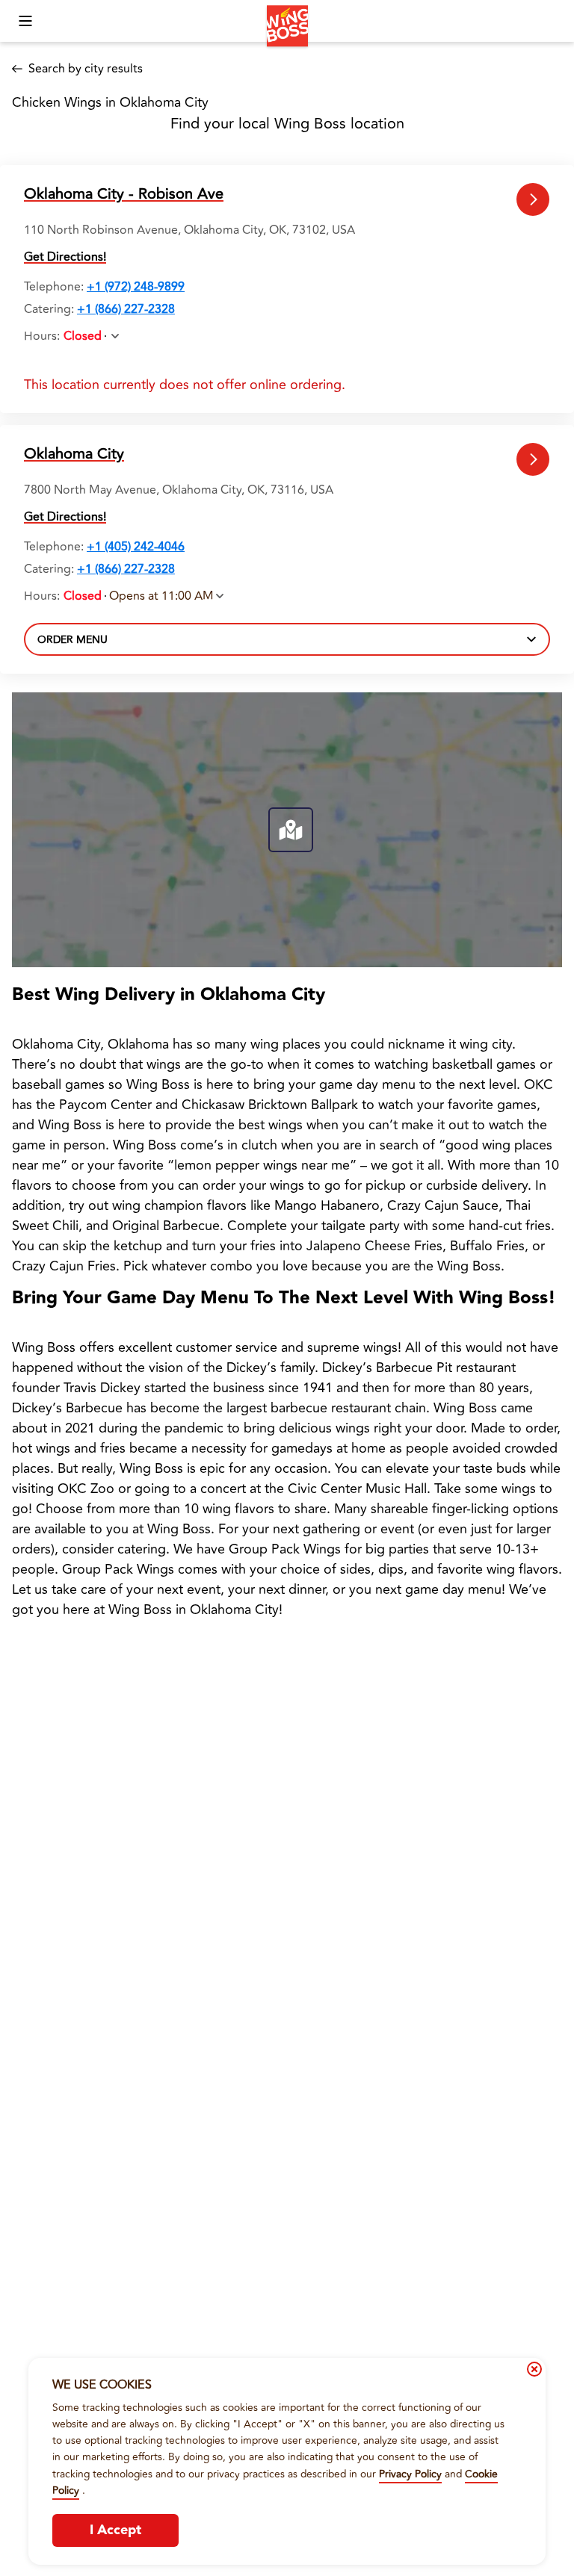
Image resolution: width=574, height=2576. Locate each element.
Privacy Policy (410, 2474)
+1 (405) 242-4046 (136, 547)
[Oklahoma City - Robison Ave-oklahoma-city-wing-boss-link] (533, 200)
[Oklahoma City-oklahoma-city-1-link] (533, 460)
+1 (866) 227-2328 (126, 309)
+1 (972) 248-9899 (136, 287)
